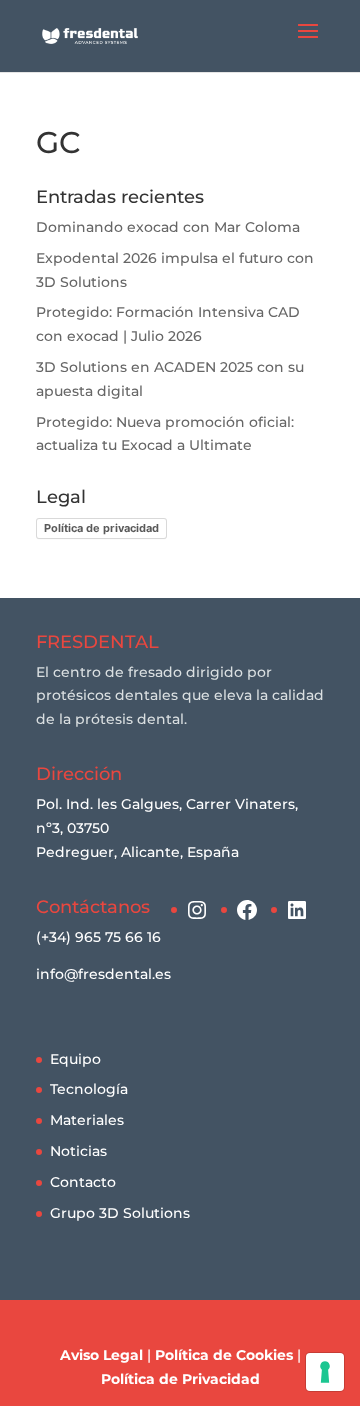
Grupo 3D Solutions (120, 1213)
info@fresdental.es (103, 974)
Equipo (75, 1059)
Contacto (83, 1182)
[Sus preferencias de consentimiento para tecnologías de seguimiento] (325, 1372)
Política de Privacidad (180, 1379)
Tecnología (89, 1089)
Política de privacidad (101, 528)
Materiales (87, 1120)
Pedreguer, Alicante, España (137, 852)
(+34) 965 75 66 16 (98, 937)
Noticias (78, 1151)
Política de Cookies (224, 1355)
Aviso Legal (101, 1355)
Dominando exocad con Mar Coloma (168, 227)
